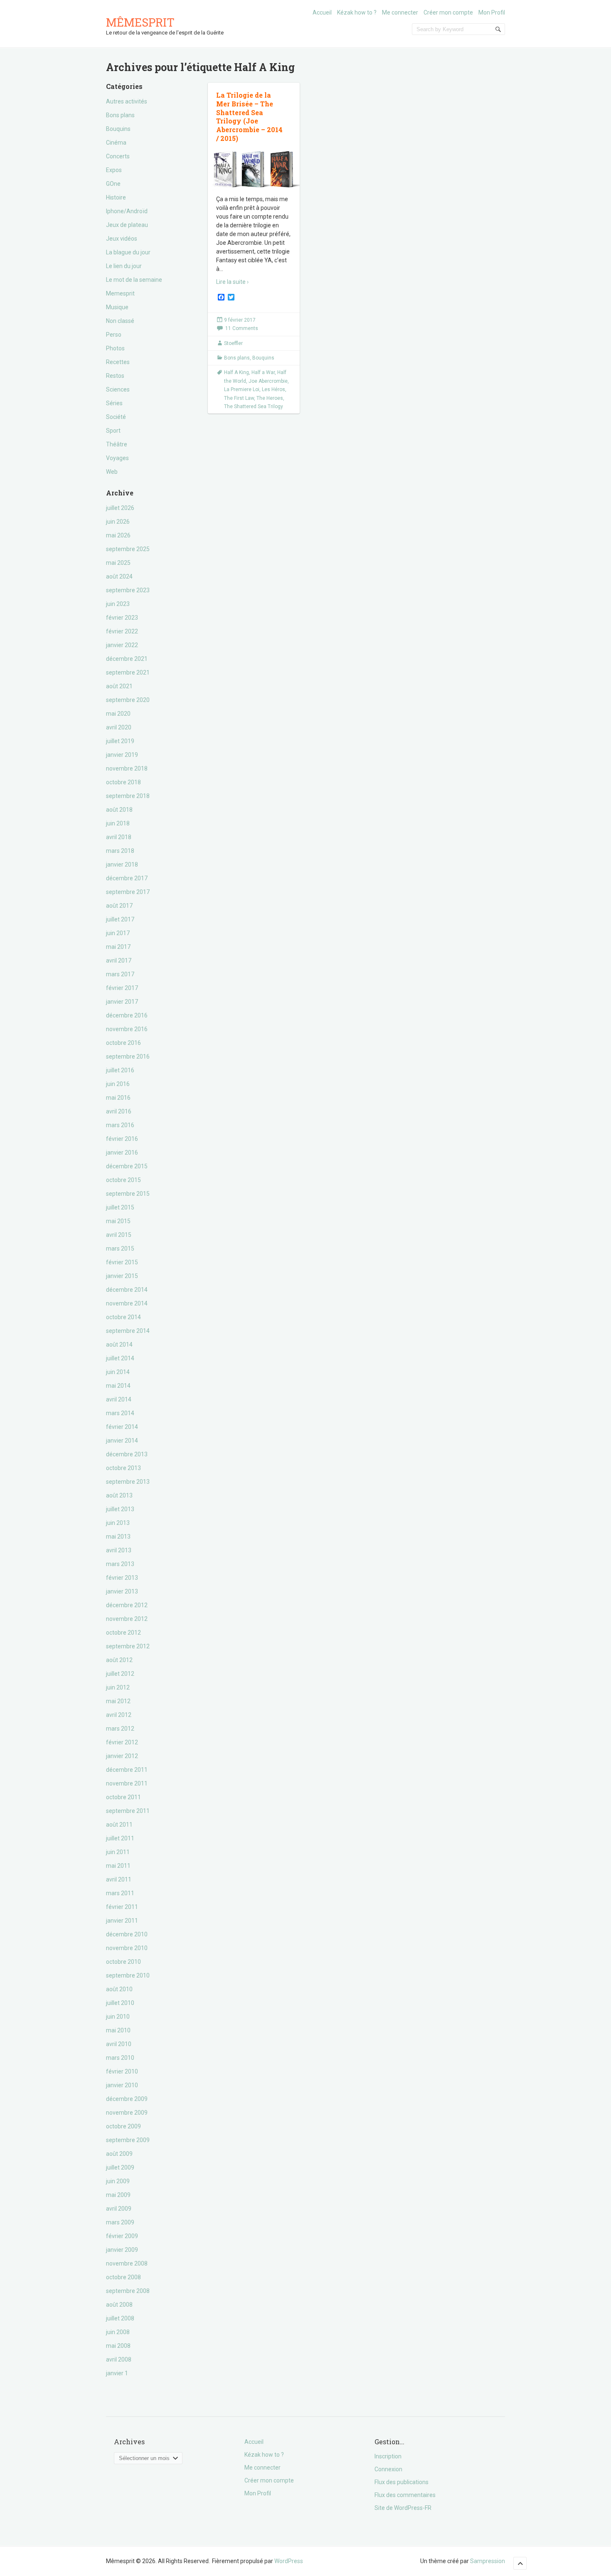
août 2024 (119, 576)
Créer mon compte (448, 12)
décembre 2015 (127, 1166)
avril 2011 (119, 1879)
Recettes (118, 362)
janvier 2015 (122, 1276)
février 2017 (122, 988)
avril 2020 (119, 727)
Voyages (117, 458)
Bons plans (120, 115)
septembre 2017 (128, 892)
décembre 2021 (127, 659)
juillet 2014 (120, 1358)
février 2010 (122, 2071)
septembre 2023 (128, 590)
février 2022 (122, 631)
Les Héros (273, 389)
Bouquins (118, 129)
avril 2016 (119, 1111)
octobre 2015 (123, 1180)
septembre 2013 (128, 1482)
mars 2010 (120, 2058)
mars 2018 (120, 851)
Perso (114, 335)
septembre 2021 (128, 672)
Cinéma (116, 143)
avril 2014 (119, 1399)
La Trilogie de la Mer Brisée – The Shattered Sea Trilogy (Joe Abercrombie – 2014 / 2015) (249, 117)
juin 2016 (118, 1084)
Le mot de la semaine (134, 280)
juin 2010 (118, 2017)
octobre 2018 (123, 782)
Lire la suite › (232, 282)
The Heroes (270, 398)
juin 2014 (118, 1372)
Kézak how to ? (357, 12)
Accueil (322, 12)
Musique (117, 307)
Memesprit (120, 293)
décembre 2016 (127, 1015)
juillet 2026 (120, 508)
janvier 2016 (122, 1153)
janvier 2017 (122, 1002)
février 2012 (122, 1742)
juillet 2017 (120, 919)
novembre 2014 (127, 1303)
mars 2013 (120, 1564)
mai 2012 (118, 1701)
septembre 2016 (128, 1057)
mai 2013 (118, 1537)
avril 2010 (119, 2044)
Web (112, 472)
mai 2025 (118, 563)
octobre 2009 (123, 2126)
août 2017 (119, 906)
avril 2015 (119, 1235)
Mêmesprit (140, 22)
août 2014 (119, 1345)
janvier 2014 (122, 1441)
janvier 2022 (122, 645)
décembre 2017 (127, 878)
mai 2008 (118, 2346)
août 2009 (119, 2154)
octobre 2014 (123, 1317)
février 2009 (122, 2236)
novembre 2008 (127, 2263)
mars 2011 (120, 1893)
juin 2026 (118, 522)
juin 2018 (118, 823)
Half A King (237, 372)
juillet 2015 (120, 1207)
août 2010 (119, 1989)
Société (116, 417)
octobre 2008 (123, 2277)
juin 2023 (118, 604)
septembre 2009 (128, 2140)
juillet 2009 (120, 2167)
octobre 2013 (123, 1468)
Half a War (263, 372)
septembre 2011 (128, 1811)
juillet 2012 (120, 1674)
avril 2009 (119, 2209)
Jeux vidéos (122, 239)
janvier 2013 (122, 1591)
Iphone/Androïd (127, 211)
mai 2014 (118, 1386)
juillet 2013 (120, 1509)
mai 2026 (118, 535)
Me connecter (400, 12)
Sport (113, 431)
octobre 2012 (123, 1633)
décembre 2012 (127, 1605)
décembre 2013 (127, 1454)
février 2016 (122, 1139)
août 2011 (119, 1825)
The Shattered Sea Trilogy (254, 406)
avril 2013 (119, 1550)
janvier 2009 (122, 2250)
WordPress (289, 2561)
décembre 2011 (127, 1770)
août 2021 (119, 686)
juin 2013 (118, 1523)
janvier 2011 (122, 1921)
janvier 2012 (122, 1756)
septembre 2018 (128, 796)
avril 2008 (119, 2359)
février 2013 (122, 1578)
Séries (114, 403)
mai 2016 (118, 1098)
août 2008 (119, 2305)
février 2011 (122, 1907)
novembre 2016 (127, 1029)
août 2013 (119, 1495)
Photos (115, 348)
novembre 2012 (127, 1619)
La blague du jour (128, 252)
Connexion (388, 2469)
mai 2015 (118, 1221)
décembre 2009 (127, 2099)
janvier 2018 (122, 864)
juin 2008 (118, 2332)
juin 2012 (118, 1687)
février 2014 (122, 1427)
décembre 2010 (127, 1934)
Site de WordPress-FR (403, 2508)
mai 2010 (118, 2030)
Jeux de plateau (127, 225)
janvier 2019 (122, 755)
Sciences (118, 389)
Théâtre (117, 444)
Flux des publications (402, 2482)
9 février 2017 (240, 320)
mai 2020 (118, 714)
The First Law (239, 398)
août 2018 (119, 810)
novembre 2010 (127, 1948)
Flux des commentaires (405, 2495)
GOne (113, 184)
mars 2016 (120, 1125)
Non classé (120, 321)
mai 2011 (118, 1866)
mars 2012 (120, 1729)
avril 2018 (119, 837)
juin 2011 (118, 1852)
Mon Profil (492, 12)
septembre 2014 (128, 1331)
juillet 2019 (120, 741)
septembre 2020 (128, 700)
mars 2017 (120, 974)
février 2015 (122, 1262)
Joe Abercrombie (268, 381)
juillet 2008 (120, 2318)
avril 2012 (119, 1715)
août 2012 (119, 1660)
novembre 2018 (127, 768)
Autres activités (127, 101)
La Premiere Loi (242, 389)
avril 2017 (119, 960)
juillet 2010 (120, 2003)
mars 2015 (120, 1249)
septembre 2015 (128, 1194)
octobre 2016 (123, 1043)
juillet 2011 (120, 1838)
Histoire (116, 197)
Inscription (388, 2456)
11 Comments (242, 328)
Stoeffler (233, 343)
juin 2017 (118, 933)
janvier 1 (117, 2373)
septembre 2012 (128, 1646)
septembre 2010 (128, 1975)
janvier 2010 (122, 2085)
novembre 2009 (127, 2113)
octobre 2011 (123, 1797)
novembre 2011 (127, 1783)
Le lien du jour (124, 266)
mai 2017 (118, 947)
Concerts (118, 156)
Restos (115, 376)
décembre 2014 (127, 1290)
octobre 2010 (123, 1962)
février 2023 (122, 618)
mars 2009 (120, 2222)
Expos (114, 170)
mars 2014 (120, 1413)
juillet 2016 (120, 1070)
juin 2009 (118, 2181)
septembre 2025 (128, 549)
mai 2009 (118, 2195)
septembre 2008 (128, 2291)
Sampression (488, 2561)
